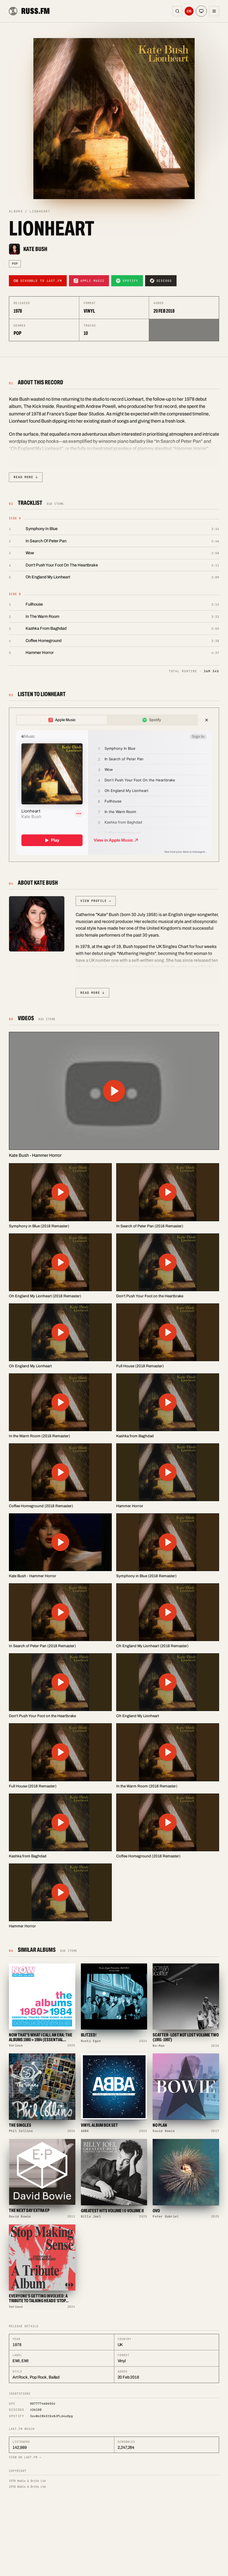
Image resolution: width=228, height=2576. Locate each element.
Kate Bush (35, 249)
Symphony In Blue (42, 529)
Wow (30, 553)
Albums (16, 211)
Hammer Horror (40, 653)
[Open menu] (214, 11)
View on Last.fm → (25, 2457)
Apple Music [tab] (65, 720)
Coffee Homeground (44, 641)
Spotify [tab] (155, 720)
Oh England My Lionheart (48, 577)
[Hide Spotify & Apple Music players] (207, 720)
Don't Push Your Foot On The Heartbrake (62, 565)
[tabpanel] (114, 792)
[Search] (177, 11)
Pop (15, 264)
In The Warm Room (42, 616)
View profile (96, 901)
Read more (26, 477)
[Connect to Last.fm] (189, 11)
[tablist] (107, 720)
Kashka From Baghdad (46, 628)
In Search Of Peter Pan (46, 541)
